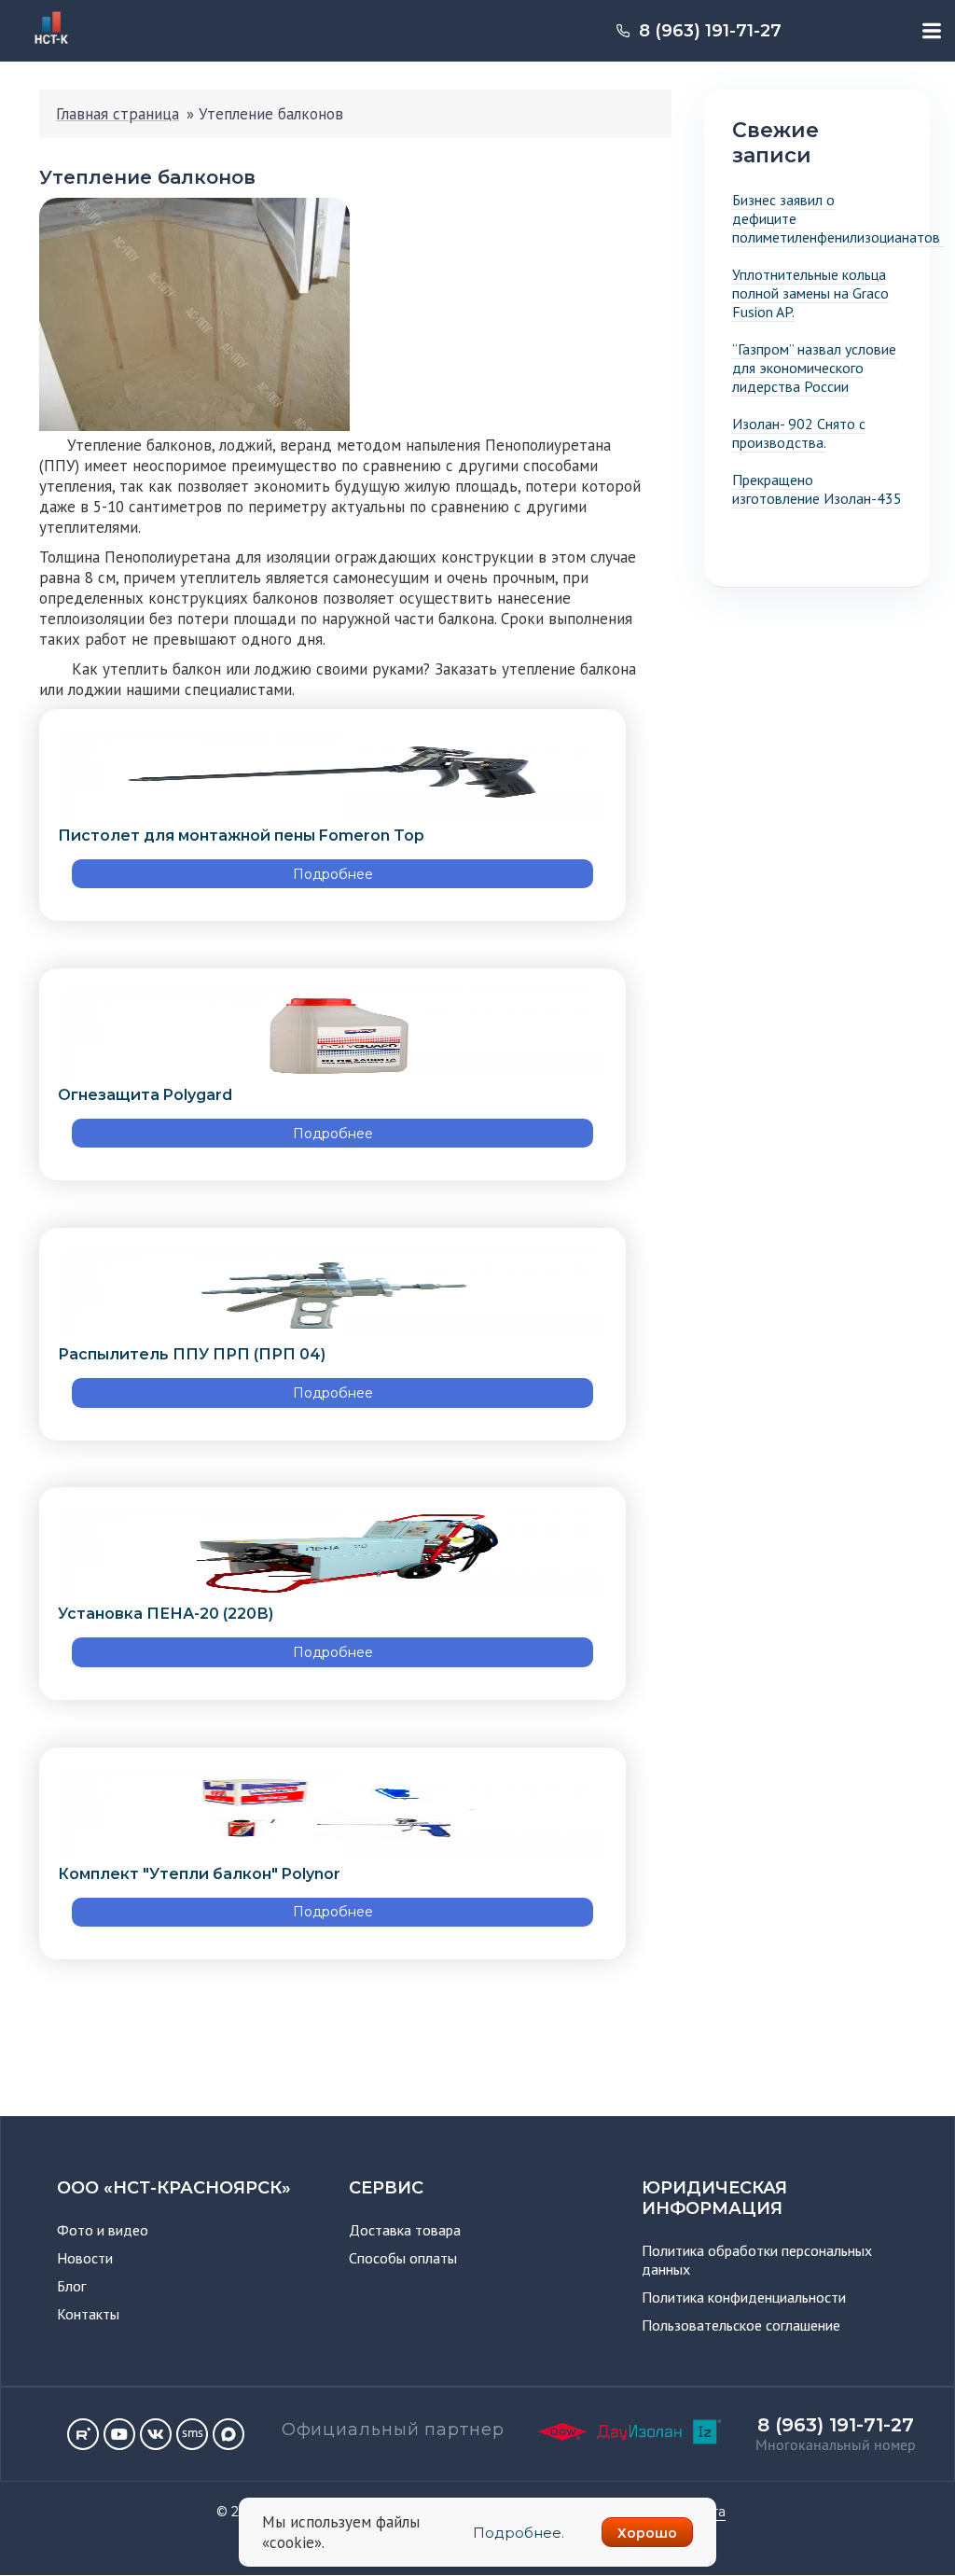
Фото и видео (103, 2230)
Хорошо (647, 2533)
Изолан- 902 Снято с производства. (799, 433)
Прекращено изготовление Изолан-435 (817, 489)
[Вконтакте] (156, 2434)
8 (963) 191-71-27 (710, 31)
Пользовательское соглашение (741, 2325)
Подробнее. (519, 2533)
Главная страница (118, 114)
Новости (85, 2258)
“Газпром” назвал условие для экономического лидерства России (814, 368)
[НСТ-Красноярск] (44, 47)
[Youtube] (119, 2434)
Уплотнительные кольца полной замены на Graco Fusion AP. (810, 293)
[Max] (228, 2434)
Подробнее (333, 874)
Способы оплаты (403, 2258)
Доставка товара (405, 2230)
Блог (71, 2286)
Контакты (88, 2314)
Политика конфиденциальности (744, 2297)
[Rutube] (83, 2434)
